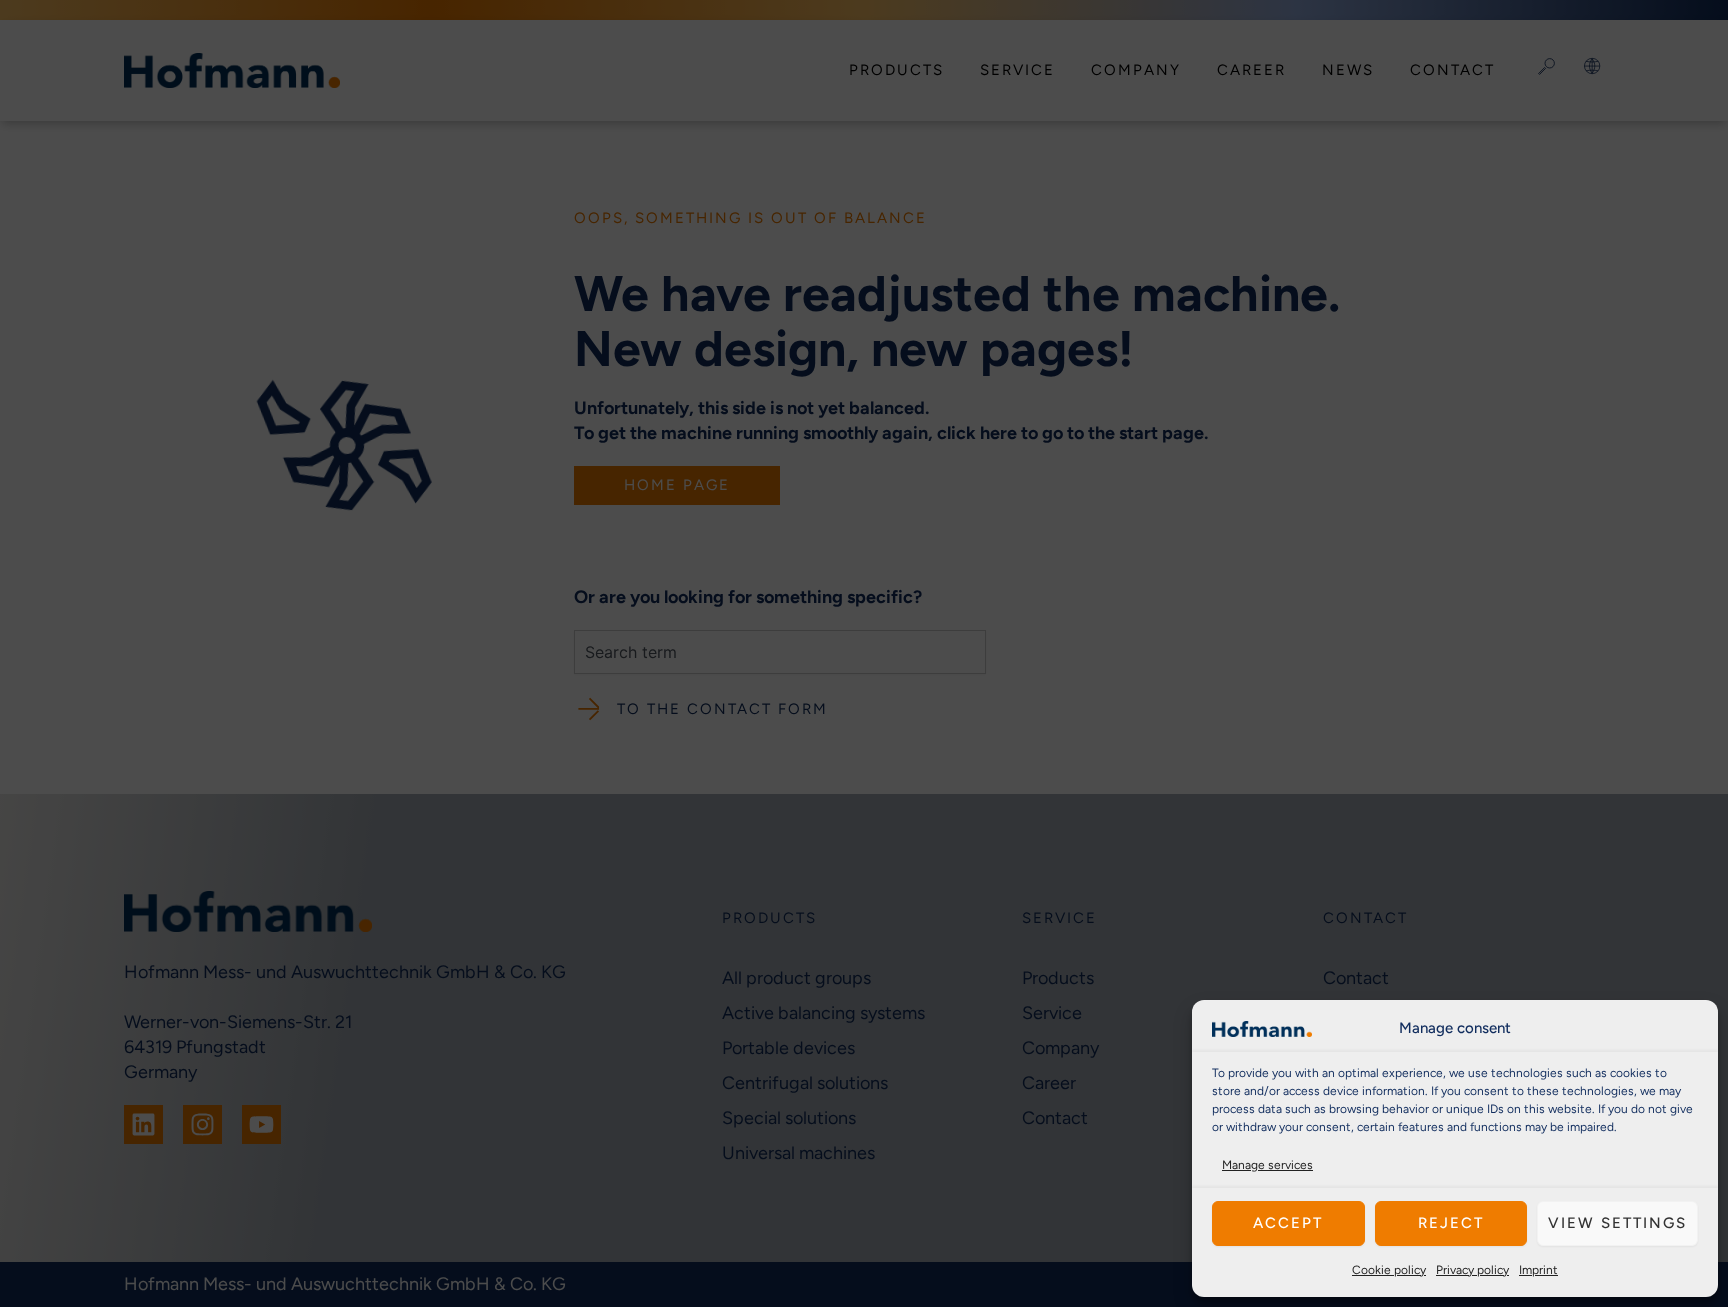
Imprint (1538, 1270)
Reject (1451, 1223)
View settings (1617, 1223)
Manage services (1267, 1165)
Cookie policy (1389, 1270)
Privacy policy (1472, 1270)
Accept (1288, 1223)
